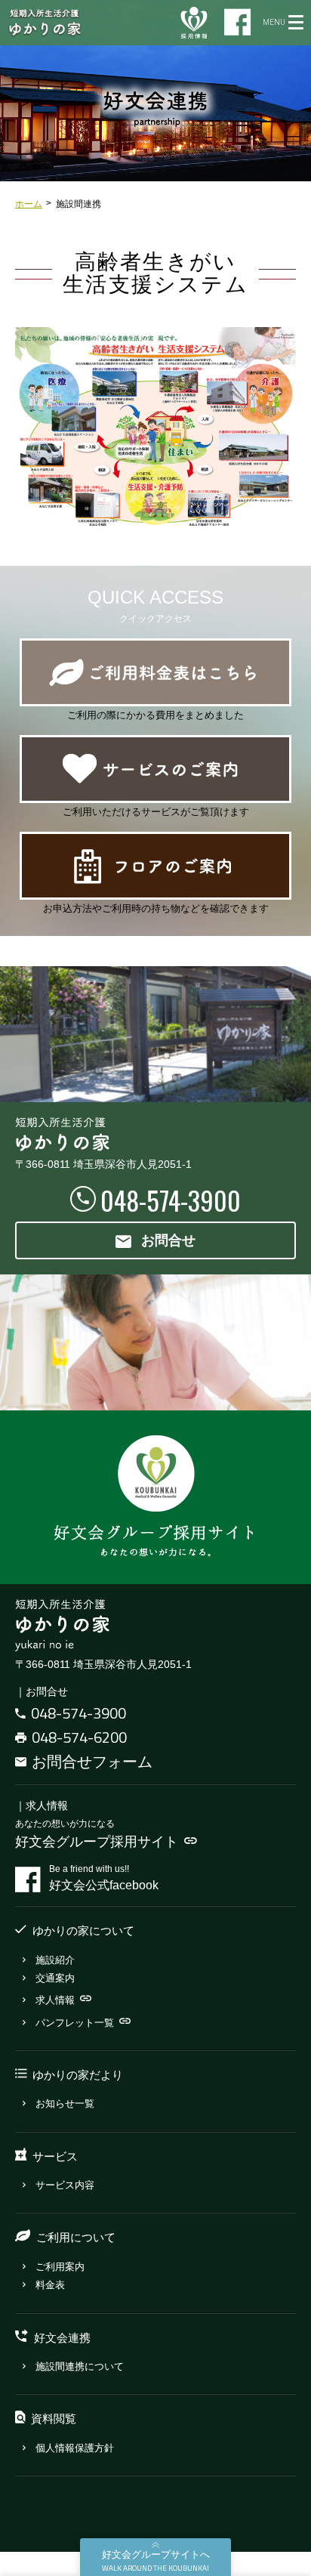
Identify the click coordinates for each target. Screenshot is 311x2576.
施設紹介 (55, 1960)
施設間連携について (80, 2366)
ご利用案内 (60, 2267)
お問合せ (168, 1240)
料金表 (50, 2285)
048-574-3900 (79, 1713)
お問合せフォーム (92, 1761)
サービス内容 (65, 2185)
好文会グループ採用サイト (97, 1842)
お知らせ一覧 (65, 2103)
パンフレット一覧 (75, 2023)
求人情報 (55, 2000)
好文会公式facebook (104, 1878)
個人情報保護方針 (75, 2448)
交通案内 (55, 1978)
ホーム (29, 204)
